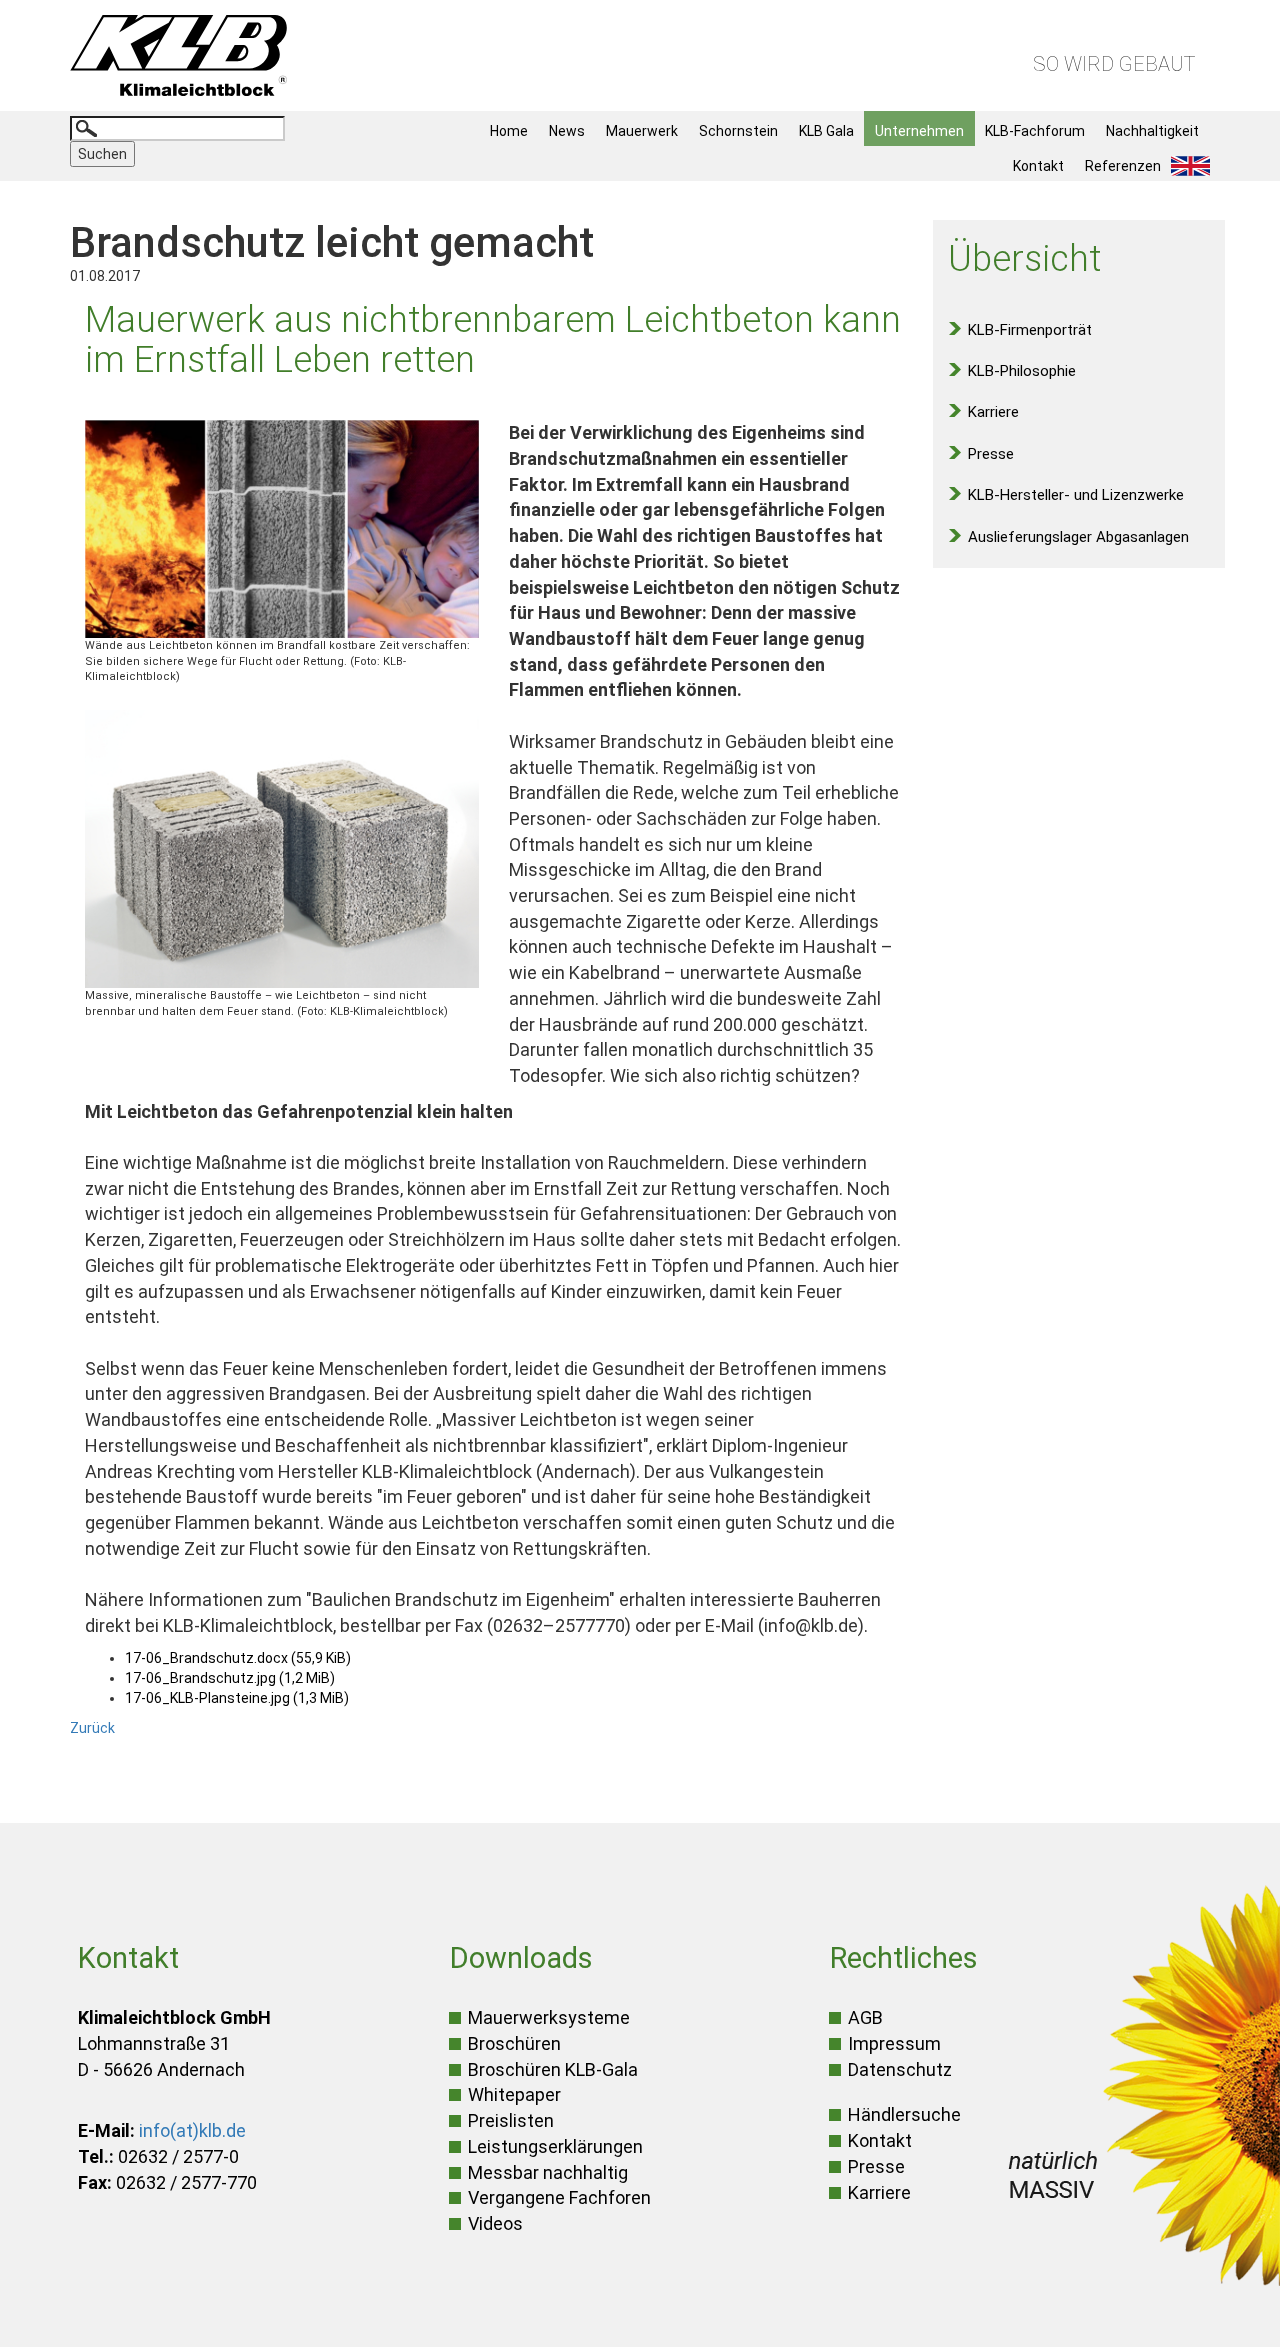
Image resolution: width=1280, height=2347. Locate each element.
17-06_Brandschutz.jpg (230, 1678)
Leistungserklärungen (555, 2146)
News (567, 131)
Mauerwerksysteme (549, 2017)
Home (509, 131)
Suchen (102, 154)
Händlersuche (904, 2114)
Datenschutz (900, 2069)
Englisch (1196, 166)
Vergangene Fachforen (559, 2197)
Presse (991, 454)
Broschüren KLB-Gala (553, 2069)
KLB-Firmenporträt (1030, 330)
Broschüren (514, 2043)
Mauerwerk (642, 131)
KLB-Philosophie (1022, 371)
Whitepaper (514, 2094)
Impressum (894, 2043)
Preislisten (511, 2120)
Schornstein (738, 131)
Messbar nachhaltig (548, 2172)
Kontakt (1038, 166)
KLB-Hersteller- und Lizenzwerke (1076, 495)
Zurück (92, 1728)
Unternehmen (919, 131)
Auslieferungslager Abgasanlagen (1078, 537)
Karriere (993, 412)
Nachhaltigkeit (1152, 131)
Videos (495, 2223)
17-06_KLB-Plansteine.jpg (237, 1698)
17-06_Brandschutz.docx (238, 1658)
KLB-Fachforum (1035, 131)
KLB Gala (826, 131)
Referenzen (1123, 166)
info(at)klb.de (192, 2130)
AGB (865, 2017)
